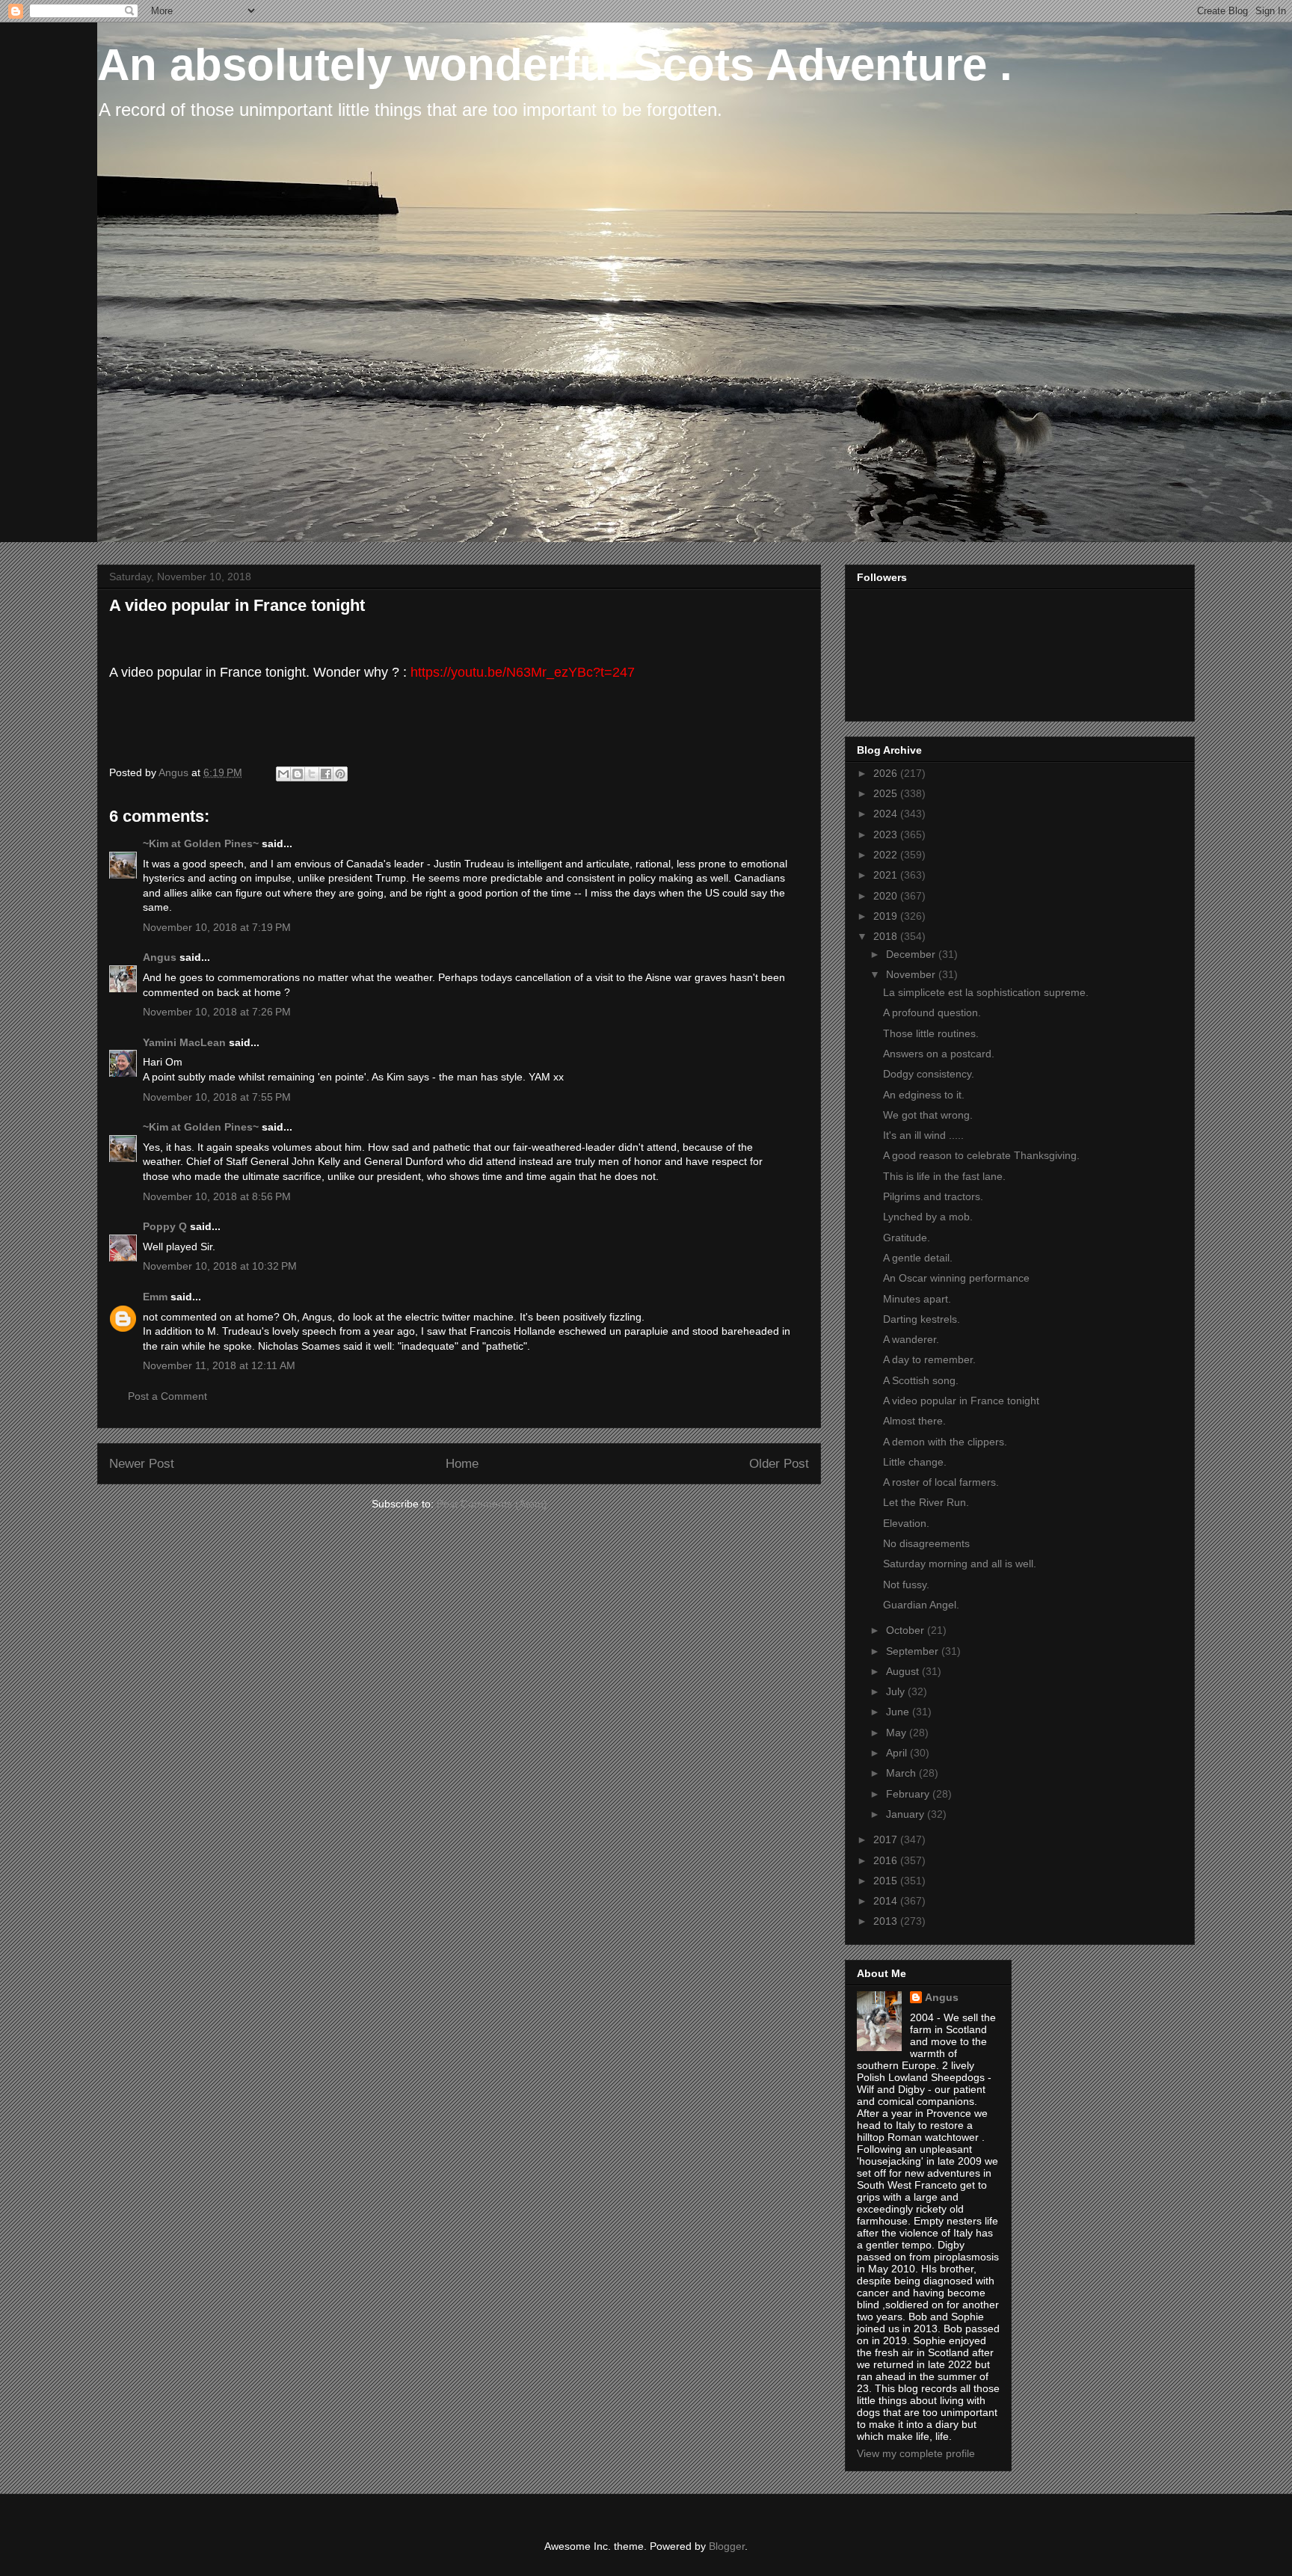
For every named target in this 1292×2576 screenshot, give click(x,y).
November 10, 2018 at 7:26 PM (217, 1012)
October (907, 1630)
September (914, 1651)
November (912, 974)
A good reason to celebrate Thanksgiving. (981, 1155)
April (898, 1753)
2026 (887, 773)
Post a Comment (167, 1396)
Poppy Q (165, 1226)
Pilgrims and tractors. (933, 1196)
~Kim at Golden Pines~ (201, 843)
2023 (887, 834)
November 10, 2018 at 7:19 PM (217, 927)
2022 (887, 855)
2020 (887, 896)
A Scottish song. (921, 1380)
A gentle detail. (918, 1258)
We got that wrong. (928, 1115)
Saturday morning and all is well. (960, 1564)
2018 (887, 936)
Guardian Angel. (921, 1605)
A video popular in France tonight (961, 1401)
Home (462, 1464)
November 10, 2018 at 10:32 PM (220, 1266)
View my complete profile (916, 2453)
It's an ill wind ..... (923, 1135)
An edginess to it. (924, 1095)
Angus (160, 957)
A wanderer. (911, 1339)
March (902, 1773)
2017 (887, 1839)
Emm (155, 1297)
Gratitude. (907, 1238)
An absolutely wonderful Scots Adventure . (555, 65)
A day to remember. (929, 1359)
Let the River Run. (926, 1502)
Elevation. (906, 1523)
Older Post (779, 1464)
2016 (887, 1860)
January (907, 1814)
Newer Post (142, 1464)
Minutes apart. (917, 1299)
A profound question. (932, 1012)
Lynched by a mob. (928, 1217)
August (904, 1671)
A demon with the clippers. (945, 1442)
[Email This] (283, 774)
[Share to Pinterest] (340, 774)
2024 (887, 814)
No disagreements (926, 1543)
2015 (887, 1881)
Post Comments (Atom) (492, 1504)
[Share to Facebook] (326, 774)
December (912, 954)
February (909, 1794)
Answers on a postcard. (939, 1054)
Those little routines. (931, 1033)
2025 (887, 793)
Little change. (915, 1462)
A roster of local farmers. (941, 1482)
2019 (887, 916)
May (898, 1733)
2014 (887, 1901)
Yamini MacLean (184, 1042)
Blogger (727, 2546)
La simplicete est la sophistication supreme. (986, 992)
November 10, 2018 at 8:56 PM (217, 1196)
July (897, 1691)
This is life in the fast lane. (944, 1176)
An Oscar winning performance (956, 1278)
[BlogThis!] (298, 774)
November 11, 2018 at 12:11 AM (219, 1365)
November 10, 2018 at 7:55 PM (217, 1097)
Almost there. (914, 1421)
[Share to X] (312, 774)
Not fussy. (906, 1584)
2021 (887, 875)
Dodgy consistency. (929, 1074)
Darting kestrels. (922, 1319)
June (899, 1712)
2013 (887, 1921)
